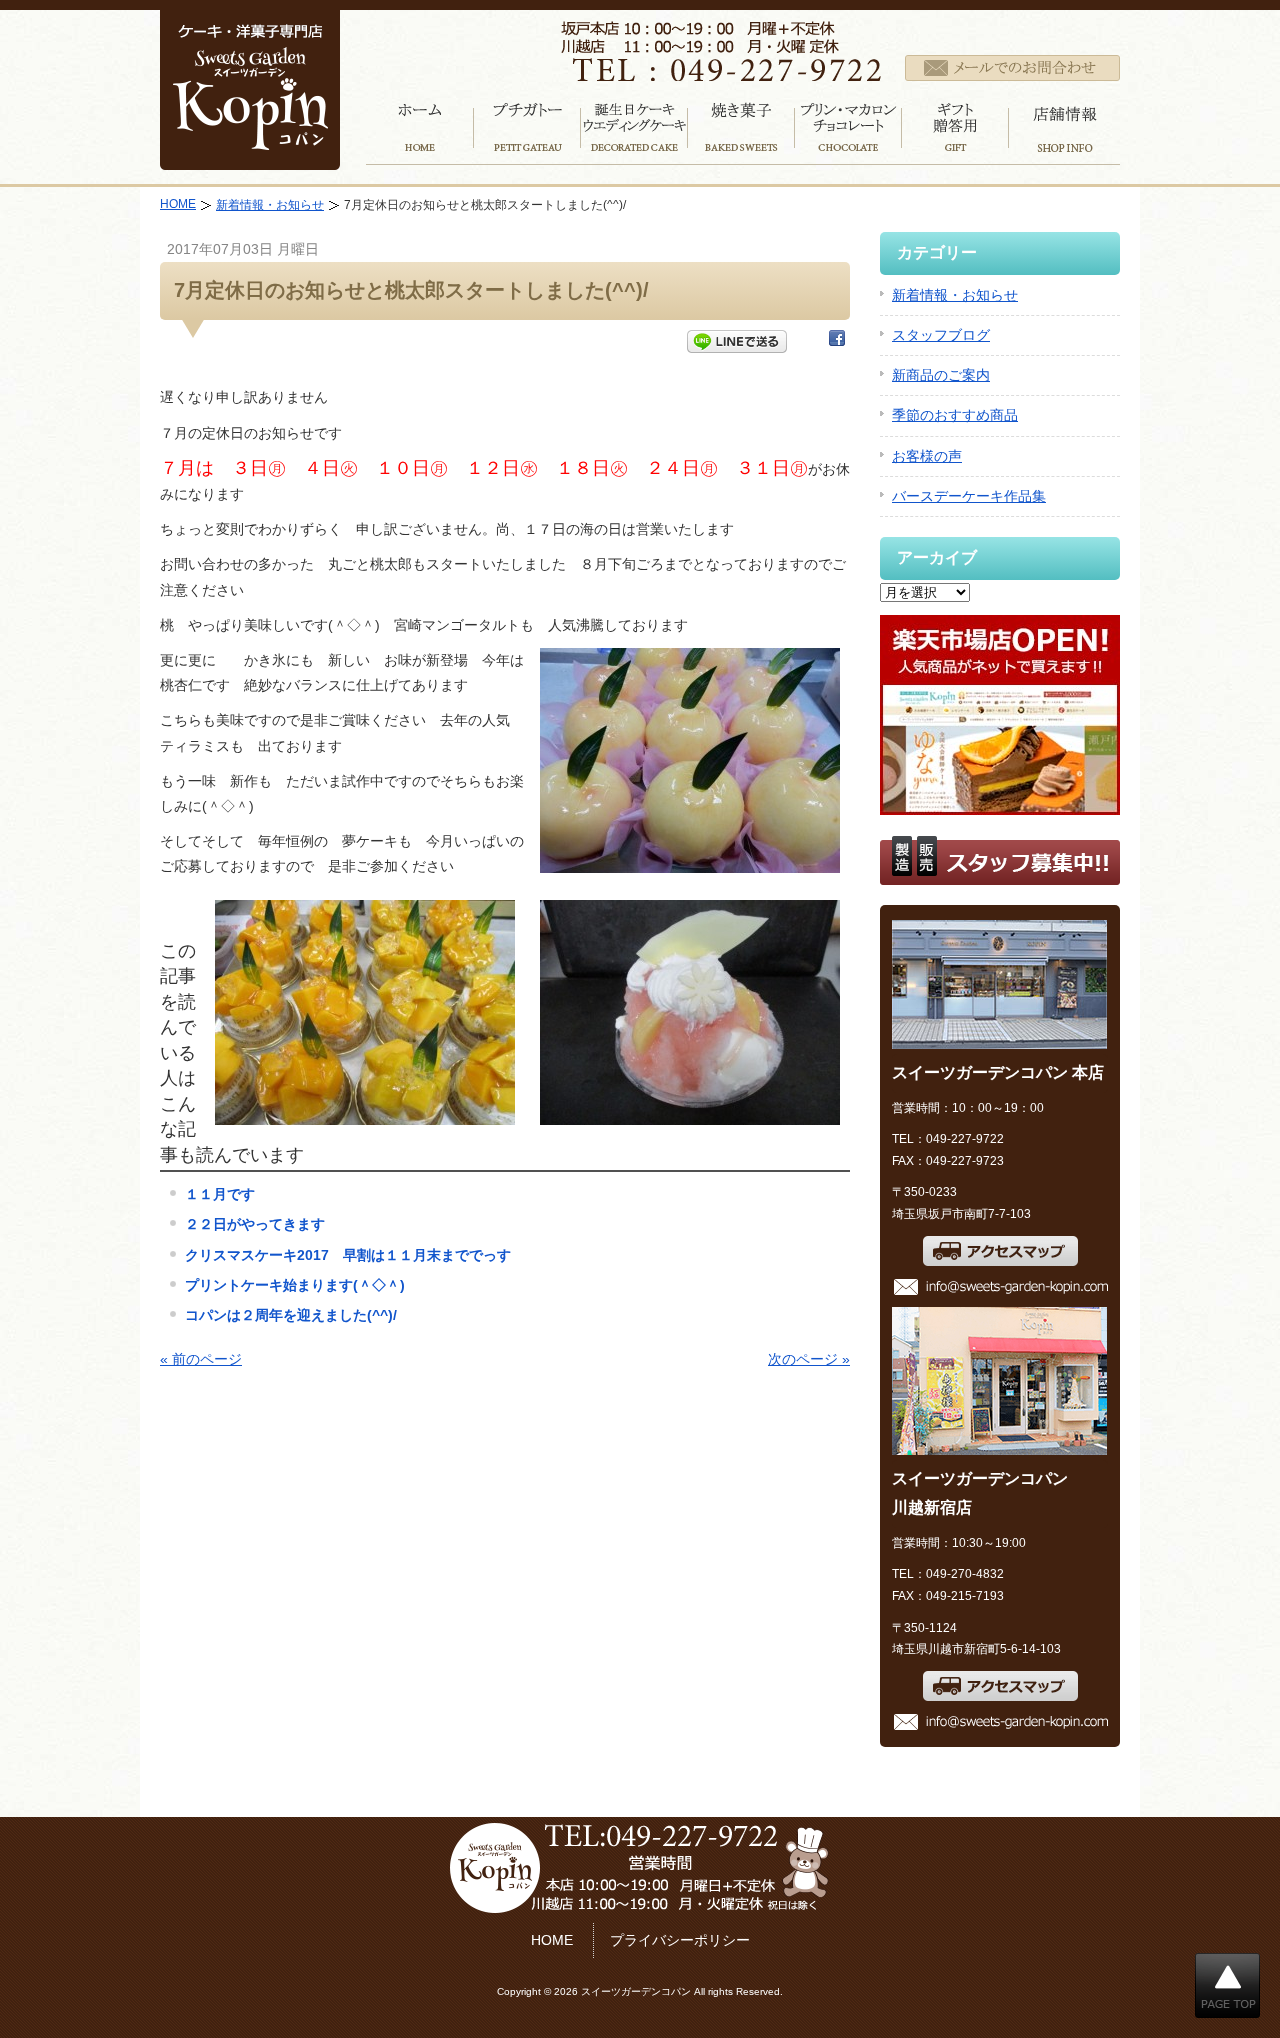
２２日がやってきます (255, 1224)
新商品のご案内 (941, 375)
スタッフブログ (941, 335)
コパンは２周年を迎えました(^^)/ (291, 1315)
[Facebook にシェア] (837, 342)
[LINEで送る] (737, 342)
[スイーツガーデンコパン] (250, 157)
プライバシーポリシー (680, 1940)
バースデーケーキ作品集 (969, 496)
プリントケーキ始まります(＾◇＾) (295, 1285)
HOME (178, 204)
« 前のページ (201, 1359)
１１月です (220, 1194)
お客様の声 (927, 456)
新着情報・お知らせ (270, 205)
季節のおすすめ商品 (955, 415)
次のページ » (809, 1359)
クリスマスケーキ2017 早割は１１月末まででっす (348, 1255)
